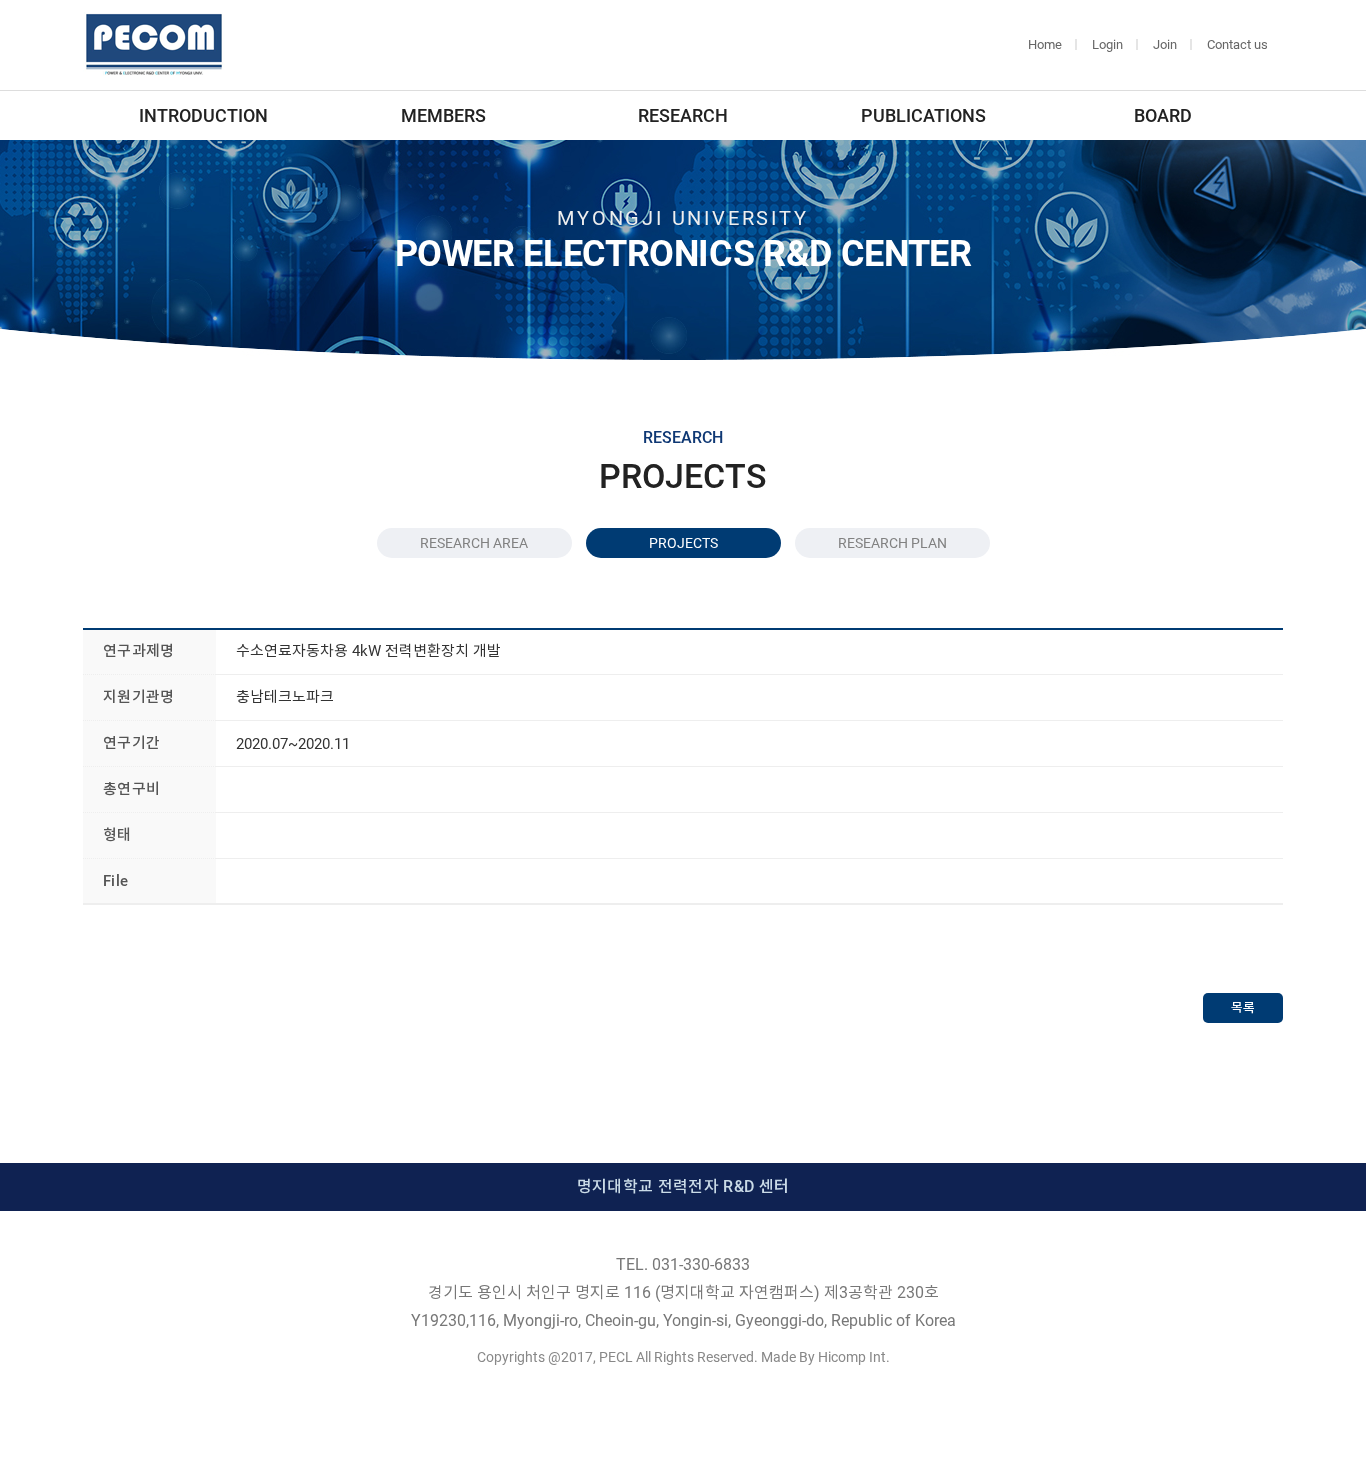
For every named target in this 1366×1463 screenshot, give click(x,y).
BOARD (1163, 115)
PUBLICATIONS (923, 115)
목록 (1243, 1007)
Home (1045, 44)
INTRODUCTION (203, 115)
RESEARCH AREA (474, 543)
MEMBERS (443, 115)
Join (1165, 44)
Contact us (1237, 44)
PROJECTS (683, 543)
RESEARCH (683, 115)
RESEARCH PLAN (892, 543)
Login (1107, 44)
